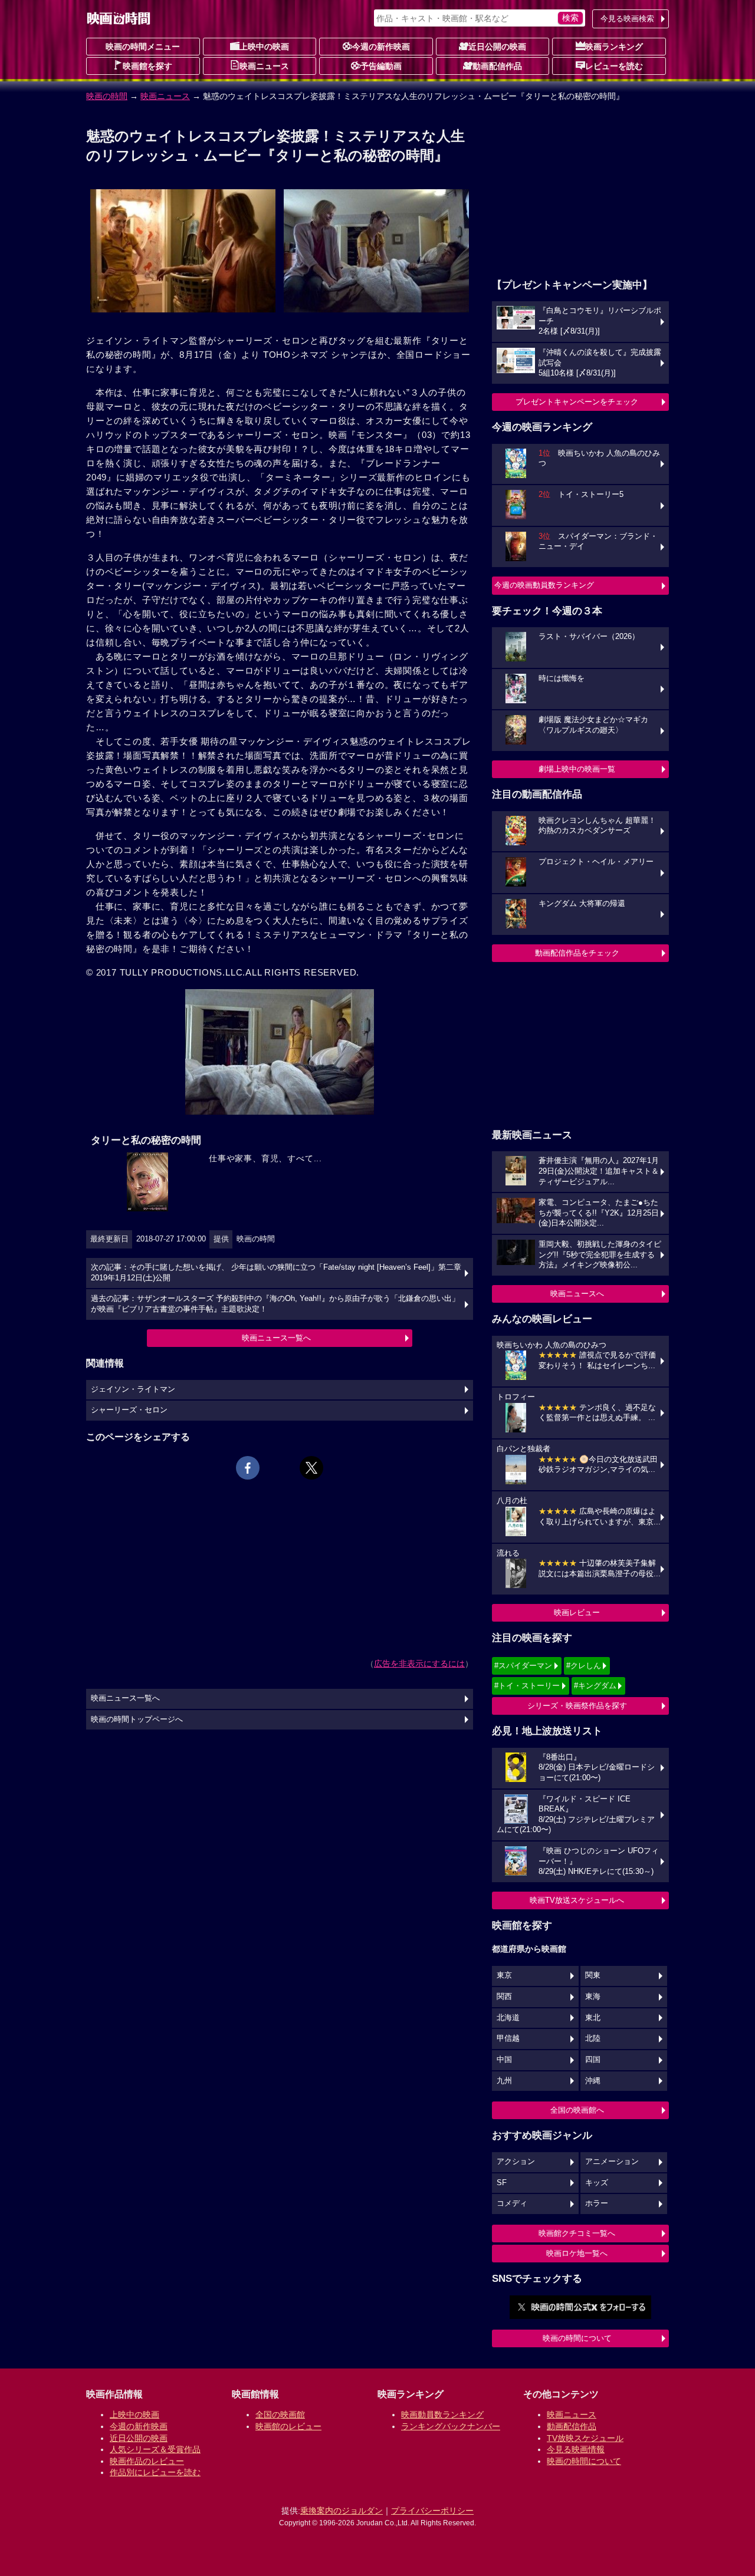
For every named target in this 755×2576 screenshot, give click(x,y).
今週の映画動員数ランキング (544, 585)
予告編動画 (381, 66)
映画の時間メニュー (143, 47)
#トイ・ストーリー (527, 1686)
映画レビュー (577, 1613)
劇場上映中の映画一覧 (577, 769)
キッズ (597, 2183)
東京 (504, 1975)
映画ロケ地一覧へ (577, 2253)
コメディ (512, 2203)
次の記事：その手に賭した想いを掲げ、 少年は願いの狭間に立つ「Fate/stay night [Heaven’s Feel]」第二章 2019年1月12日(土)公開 (276, 1273)
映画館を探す (147, 66)
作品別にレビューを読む (155, 2472)
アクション (516, 2162)
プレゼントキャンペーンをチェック (577, 402)
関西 (504, 1997)
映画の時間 (107, 96)
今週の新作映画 (381, 47)
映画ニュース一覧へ (276, 1338)
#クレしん (584, 1666)
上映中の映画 (264, 47)
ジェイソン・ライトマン (133, 1389)
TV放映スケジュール (585, 2438)
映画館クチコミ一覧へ (577, 2233)
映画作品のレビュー (147, 2461)
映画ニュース (264, 66)
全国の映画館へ (577, 2110)
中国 (504, 2060)
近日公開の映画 (497, 47)
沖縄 (593, 2081)
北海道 (508, 2018)
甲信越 (508, 2038)
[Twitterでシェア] (311, 1468)
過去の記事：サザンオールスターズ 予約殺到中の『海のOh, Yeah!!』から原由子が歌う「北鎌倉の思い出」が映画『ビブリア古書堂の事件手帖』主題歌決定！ (275, 1304)
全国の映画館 (280, 2414)
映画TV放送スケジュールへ (577, 1900)
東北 (593, 2018)
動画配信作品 (497, 66)
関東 (593, 1975)
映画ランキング (614, 47)
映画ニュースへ (577, 1294)
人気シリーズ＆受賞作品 (155, 2449)
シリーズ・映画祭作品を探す (577, 1706)
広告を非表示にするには (419, 1663)
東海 (593, 1997)
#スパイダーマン (523, 1666)
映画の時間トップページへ (137, 1719)
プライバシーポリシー (432, 2511)
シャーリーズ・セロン (129, 1410)
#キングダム (595, 1686)
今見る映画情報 (576, 2449)
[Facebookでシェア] (248, 1468)
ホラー (597, 2203)
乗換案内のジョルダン (342, 2511)
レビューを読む (614, 66)
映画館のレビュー (288, 2426)
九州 (504, 2081)
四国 (593, 2060)
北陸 (593, 2038)
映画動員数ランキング (442, 2414)
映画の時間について (577, 2338)
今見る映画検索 (627, 19)
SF (502, 2183)
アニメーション (612, 2162)
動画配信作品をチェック (577, 953)
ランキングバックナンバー (451, 2426)
